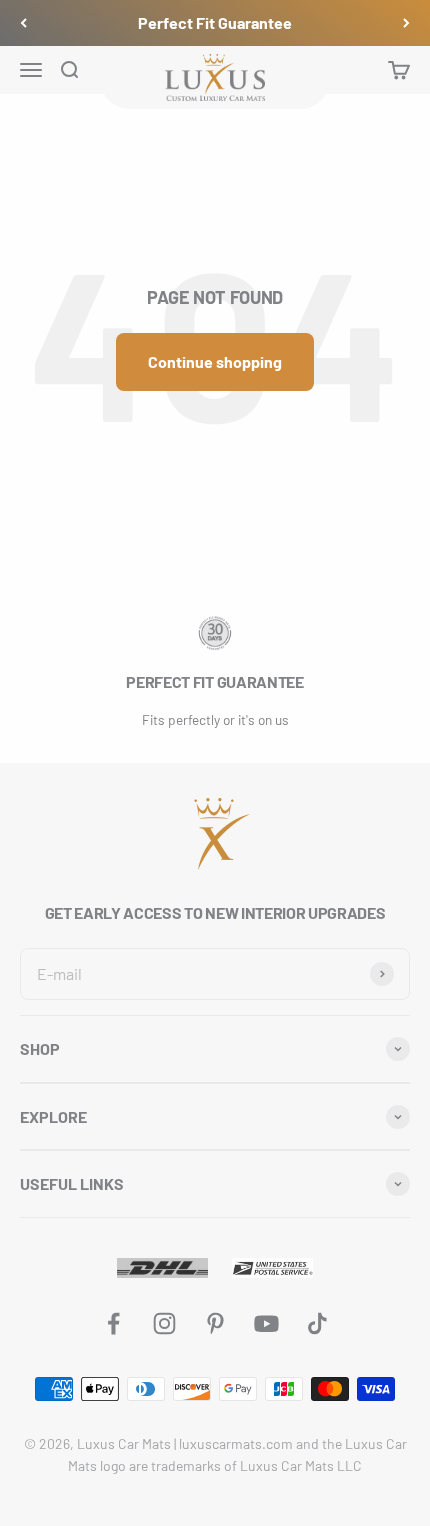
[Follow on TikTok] (317, 1323)
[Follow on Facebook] (113, 1323)
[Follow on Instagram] (164, 1323)
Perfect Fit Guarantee (215, 22)
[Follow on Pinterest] (215, 1323)
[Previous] (23, 23)
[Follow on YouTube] (266, 1323)
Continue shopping (215, 361)
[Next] (406, 23)
